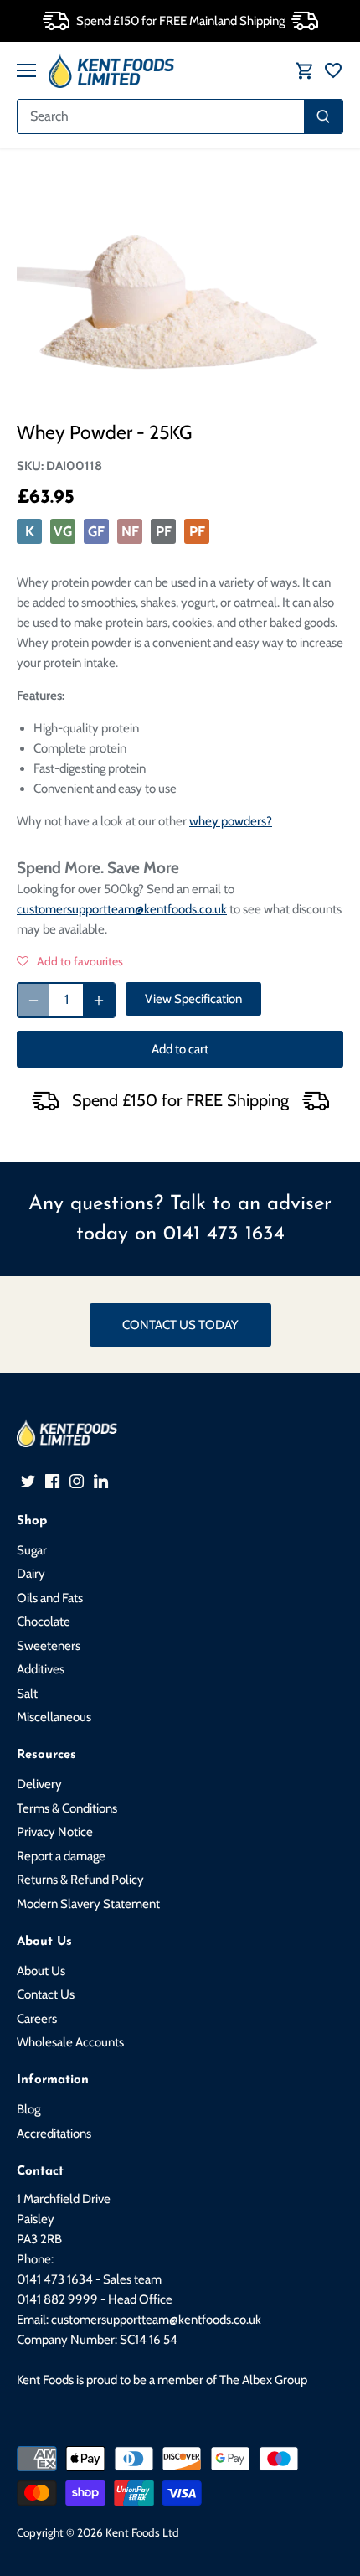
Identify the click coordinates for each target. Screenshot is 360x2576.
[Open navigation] (26, 70)
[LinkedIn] (101, 1480)
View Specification (193, 999)
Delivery (39, 1784)
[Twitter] (28, 1480)
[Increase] (99, 1000)
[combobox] (161, 116)
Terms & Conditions (67, 1808)
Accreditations (54, 2134)
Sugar (32, 1550)
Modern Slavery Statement (88, 1904)
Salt (27, 1694)
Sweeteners (49, 1646)
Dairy (31, 1574)
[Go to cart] (305, 71)
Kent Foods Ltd (142, 2532)
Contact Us (46, 1994)
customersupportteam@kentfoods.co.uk (122, 909)
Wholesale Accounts (70, 2042)
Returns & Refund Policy (80, 1880)
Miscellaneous (54, 1717)
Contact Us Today (180, 1325)
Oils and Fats (50, 1598)
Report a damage (61, 1856)
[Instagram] (77, 1480)
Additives (41, 1669)
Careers (37, 2019)
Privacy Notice (55, 1832)
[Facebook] (52, 1480)
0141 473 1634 (224, 1234)
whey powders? (231, 821)
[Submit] (323, 116)
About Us (41, 1971)
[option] (180, 289)
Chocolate (44, 1622)
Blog (28, 2109)
